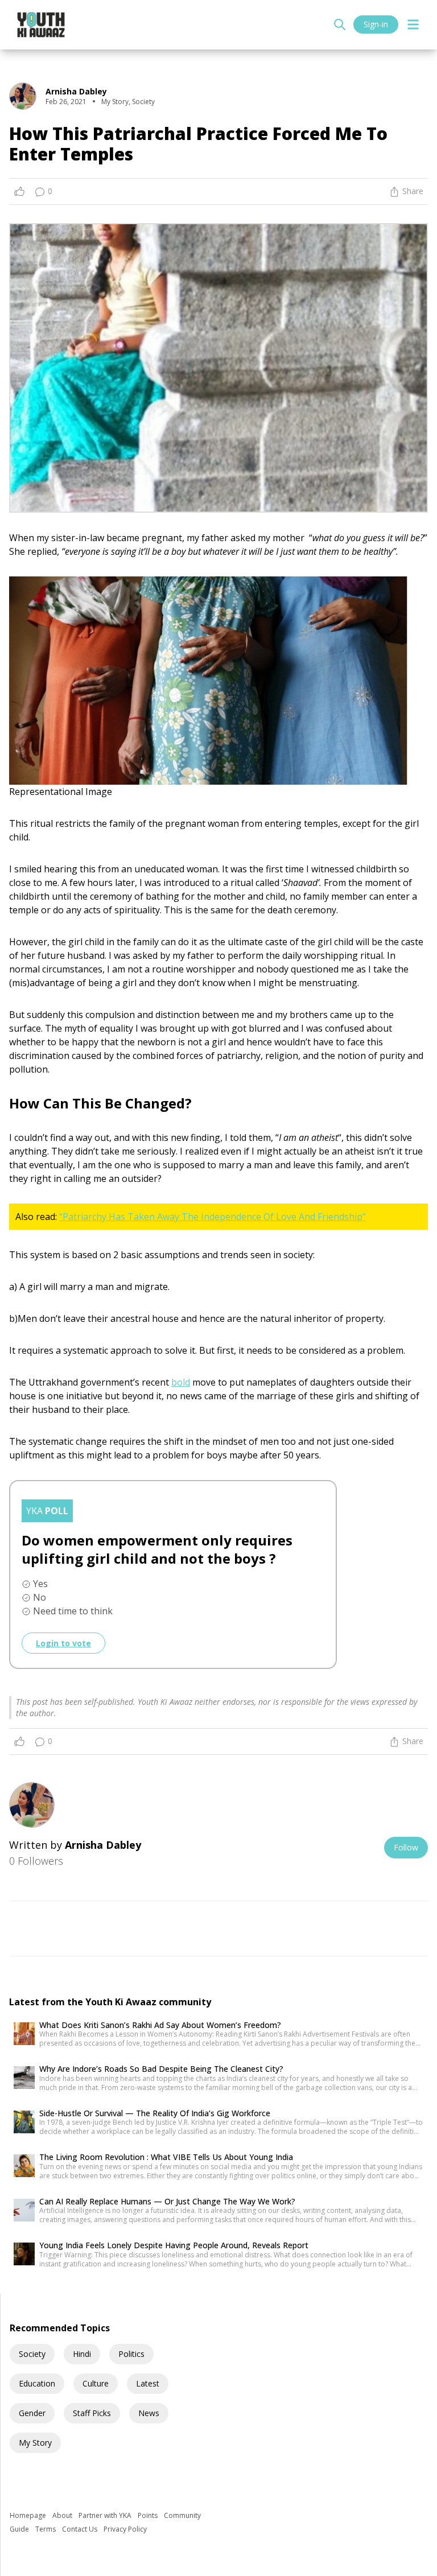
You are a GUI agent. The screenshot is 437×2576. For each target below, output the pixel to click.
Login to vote (63, 1643)
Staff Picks (92, 2413)
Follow (406, 1847)
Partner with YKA (106, 2515)
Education (37, 2383)
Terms (46, 2529)
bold (181, 1382)
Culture (96, 2383)
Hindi (82, 2354)
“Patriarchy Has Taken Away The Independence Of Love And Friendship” (213, 1217)
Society (32, 2354)
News (149, 2413)
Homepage (29, 2515)
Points (149, 2515)
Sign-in (376, 24)
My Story (35, 2443)
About (63, 2515)
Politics (131, 2354)
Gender (32, 2413)
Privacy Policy (125, 2529)
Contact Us (81, 2529)
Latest (148, 2383)
